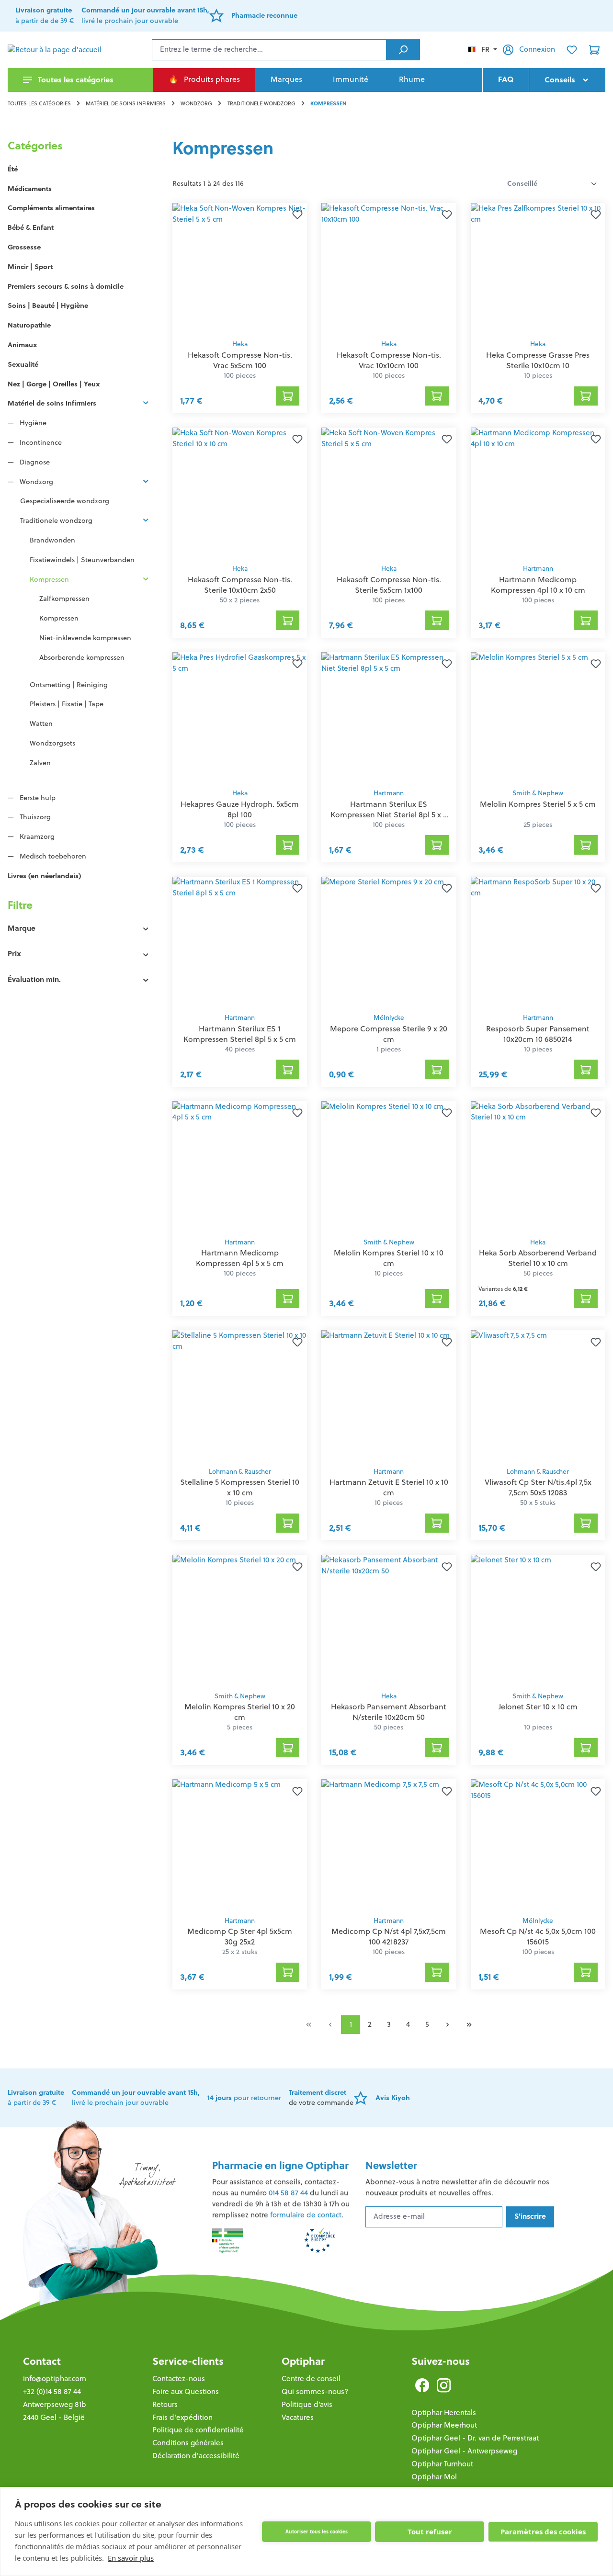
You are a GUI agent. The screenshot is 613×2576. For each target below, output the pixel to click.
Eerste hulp (37, 798)
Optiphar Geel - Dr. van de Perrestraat (475, 2438)
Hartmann (538, 569)
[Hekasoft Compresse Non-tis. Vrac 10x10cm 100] (389, 269)
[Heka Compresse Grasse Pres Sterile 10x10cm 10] (538, 269)
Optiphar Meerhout (444, 2425)
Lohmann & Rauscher (240, 1472)
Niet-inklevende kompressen (85, 638)
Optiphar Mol (434, 2477)
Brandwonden (52, 540)
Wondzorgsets (52, 743)
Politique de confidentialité (198, 2430)
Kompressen (49, 579)
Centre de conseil (311, 2378)
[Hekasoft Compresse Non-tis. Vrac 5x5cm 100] (240, 269)
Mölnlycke (389, 1018)
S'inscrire (530, 2216)
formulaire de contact (306, 2215)
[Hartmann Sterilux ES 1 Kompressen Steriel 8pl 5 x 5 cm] (240, 942)
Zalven (40, 763)
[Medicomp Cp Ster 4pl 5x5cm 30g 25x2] (240, 1845)
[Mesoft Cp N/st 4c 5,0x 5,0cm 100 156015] (538, 1845)
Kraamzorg (36, 836)
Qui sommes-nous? (315, 2391)
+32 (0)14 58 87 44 (52, 2391)
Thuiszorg (34, 817)
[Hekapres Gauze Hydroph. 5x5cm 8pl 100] (240, 718)
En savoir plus (131, 2558)
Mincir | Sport (30, 267)
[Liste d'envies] (572, 50)
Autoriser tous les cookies (317, 2531)
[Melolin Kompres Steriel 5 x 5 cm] (538, 718)
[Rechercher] (403, 50)
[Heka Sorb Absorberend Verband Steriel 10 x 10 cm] (538, 1167)
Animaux (23, 345)
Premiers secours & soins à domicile (66, 286)
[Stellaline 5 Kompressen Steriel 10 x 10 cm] (240, 1396)
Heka (240, 344)
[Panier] (594, 50)
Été (13, 169)
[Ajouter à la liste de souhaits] (295, 215)
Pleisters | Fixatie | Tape (67, 704)
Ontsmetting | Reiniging (69, 685)
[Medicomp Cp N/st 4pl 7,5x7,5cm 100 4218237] (389, 1845)
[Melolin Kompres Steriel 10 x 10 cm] (389, 1167)
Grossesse (24, 247)
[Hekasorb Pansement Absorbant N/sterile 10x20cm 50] (389, 1620)
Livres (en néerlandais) (44, 876)
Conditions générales (188, 2443)
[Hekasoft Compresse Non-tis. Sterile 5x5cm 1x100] (389, 493)
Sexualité (23, 364)
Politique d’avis (307, 2404)
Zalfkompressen (64, 599)
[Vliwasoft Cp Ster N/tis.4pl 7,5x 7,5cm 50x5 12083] (538, 1396)
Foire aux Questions (186, 2391)
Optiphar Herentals (444, 2412)
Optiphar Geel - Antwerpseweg (464, 2451)
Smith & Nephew (538, 793)
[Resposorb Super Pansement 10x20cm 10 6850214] (538, 942)
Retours (165, 2404)
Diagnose (34, 462)
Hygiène (32, 423)
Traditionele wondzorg (56, 520)
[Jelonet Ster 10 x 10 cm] (538, 1620)
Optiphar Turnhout (442, 2464)
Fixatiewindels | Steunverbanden (82, 560)
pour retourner (244, 2098)
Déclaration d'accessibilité (196, 2456)
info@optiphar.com (55, 2378)
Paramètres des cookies (543, 2531)
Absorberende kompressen (82, 657)
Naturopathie (29, 325)
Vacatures (298, 2417)
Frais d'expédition (182, 2417)
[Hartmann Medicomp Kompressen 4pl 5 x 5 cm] (240, 1167)
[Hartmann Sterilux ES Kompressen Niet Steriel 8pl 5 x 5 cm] (389, 718)
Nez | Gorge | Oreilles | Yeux (54, 384)
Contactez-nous (179, 2378)
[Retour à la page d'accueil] (56, 50)
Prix (14, 954)
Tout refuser (430, 2531)
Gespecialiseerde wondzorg (65, 501)
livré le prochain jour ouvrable (136, 2098)
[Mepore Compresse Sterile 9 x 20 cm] (389, 942)
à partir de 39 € (36, 2098)
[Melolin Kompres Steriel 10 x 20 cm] (240, 1620)
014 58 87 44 (288, 2193)
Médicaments (30, 189)
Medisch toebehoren (52, 856)
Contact (42, 2361)
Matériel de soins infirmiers (52, 403)
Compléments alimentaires (51, 208)
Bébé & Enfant (31, 227)
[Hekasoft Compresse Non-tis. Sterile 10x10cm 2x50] (240, 493)
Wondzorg (35, 482)
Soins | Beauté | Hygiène (48, 305)
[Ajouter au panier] (288, 396)
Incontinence (40, 442)
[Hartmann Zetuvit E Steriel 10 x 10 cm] (389, 1396)
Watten (41, 723)
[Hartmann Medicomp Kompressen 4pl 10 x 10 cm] (538, 493)
